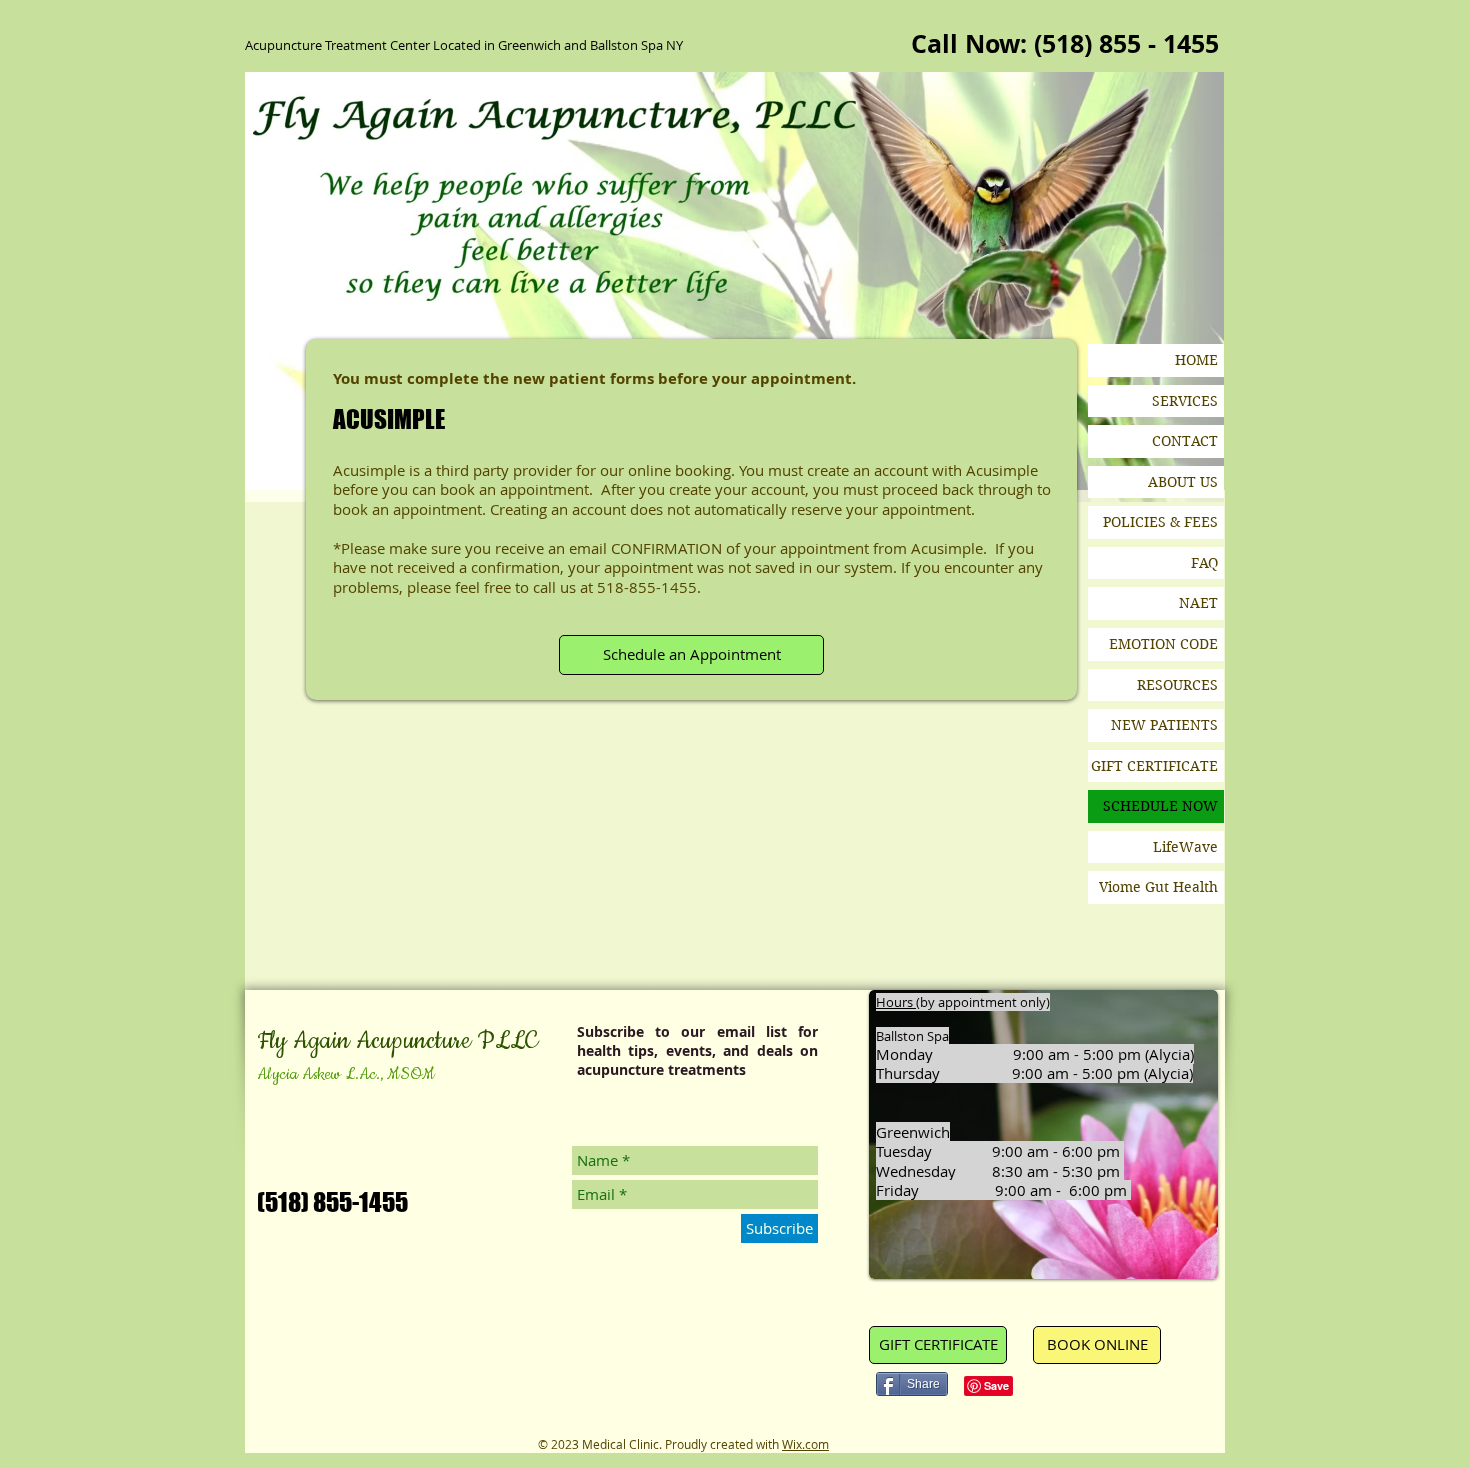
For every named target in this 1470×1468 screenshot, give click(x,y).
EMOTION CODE (1163, 644)
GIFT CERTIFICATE (1154, 766)
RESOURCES (1177, 685)
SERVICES (1185, 401)
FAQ (1204, 563)
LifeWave (1185, 847)
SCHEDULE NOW (1160, 806)
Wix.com (805, 1444)
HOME (1196, 360)
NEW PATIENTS (1164, 725)
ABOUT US (1183, 482)
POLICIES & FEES (1160, 522)
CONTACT (1185, 441)
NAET (1198, 603)
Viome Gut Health (1158, 887)
